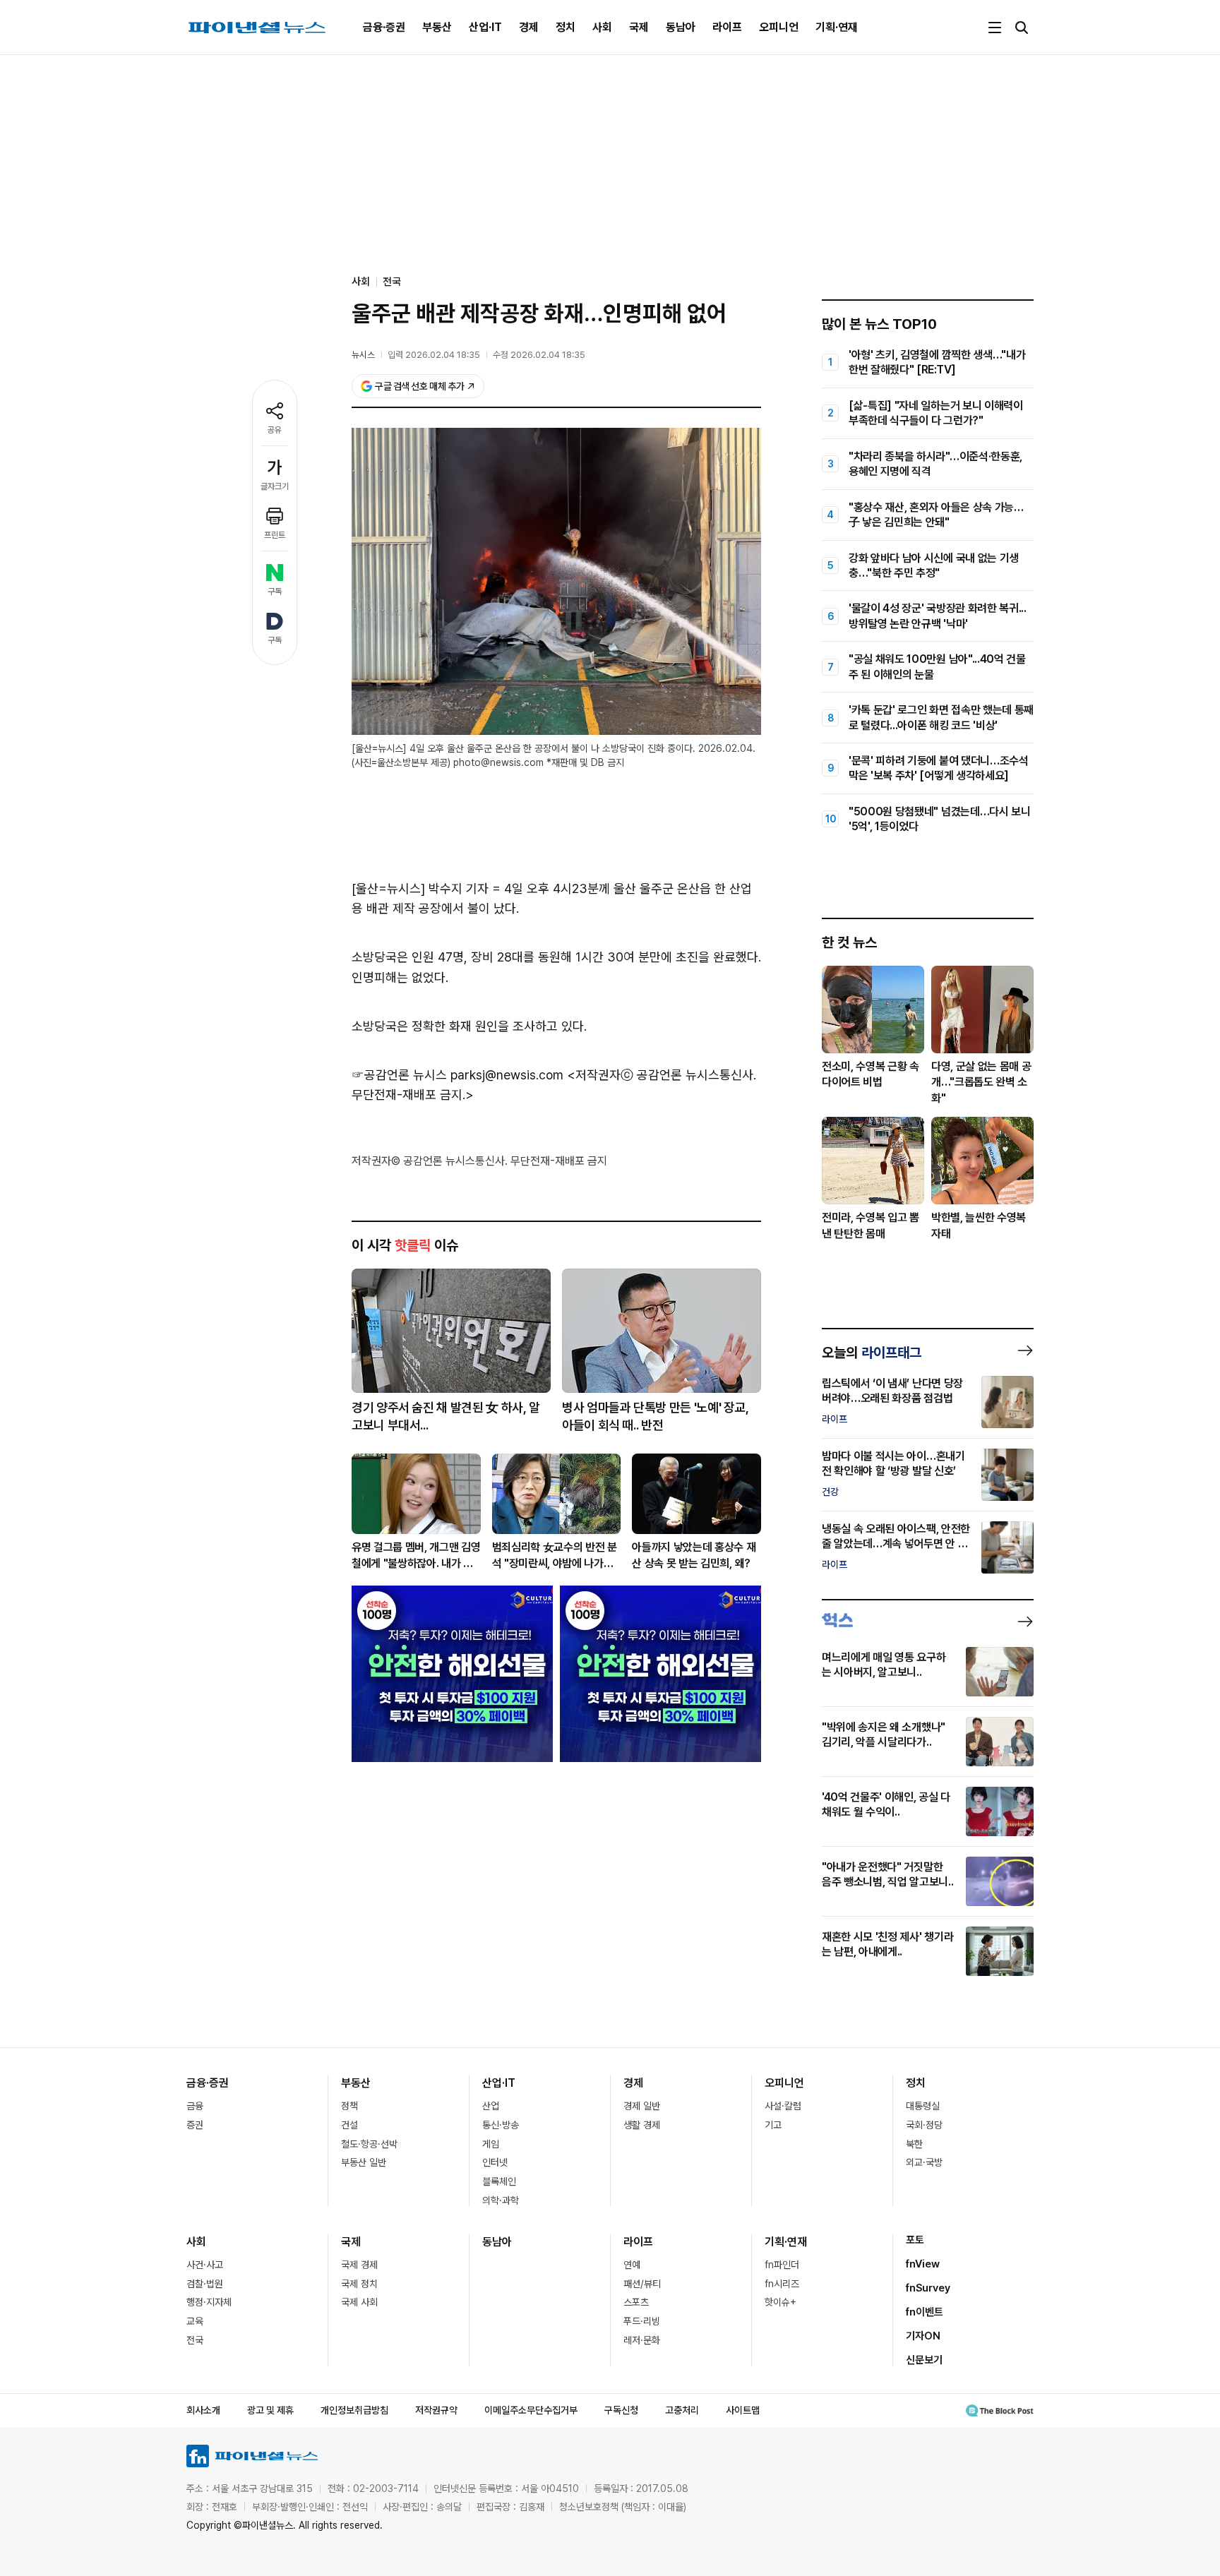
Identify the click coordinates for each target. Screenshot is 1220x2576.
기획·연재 (837, 27)
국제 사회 (359, 2302)
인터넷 (495, 2162)
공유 (275, 430)
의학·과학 (501, 2200)
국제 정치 (359, 2284)
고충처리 (682, 2410)
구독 (275, 592)
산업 (491, 2106)
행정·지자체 (209, 2302)
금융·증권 (384, 27)
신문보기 (924, 2360)
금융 (195, 2106)
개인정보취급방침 (354, 2410)
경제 (529, 27)
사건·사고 (205, 2265)
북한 (914, 2144)
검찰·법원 (205, 2284)
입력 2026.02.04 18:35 (434, 355)
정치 (566, 27)
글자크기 (275, 486)
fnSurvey (928, 2288)
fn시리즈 (782, 2284)
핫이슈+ (781, 2302)
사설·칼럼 (783, 2106)
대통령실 (923, 2106)
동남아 (681, 27)
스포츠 (636, 2302)
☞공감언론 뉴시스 (399, 1075)
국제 (639, 27)
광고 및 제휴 (270, 2410)
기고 (773, 2125)
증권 (195, 2125)
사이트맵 (743, 2410)
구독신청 (621, 2410)
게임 (491, 2144)
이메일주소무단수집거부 (531, 2410)
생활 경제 (642, 2125)
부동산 (437, 27)
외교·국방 (924, 2162)
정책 (349, 2106)
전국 (392, 282)
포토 (915, 2240)
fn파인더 (782, 2265)
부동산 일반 (364, 2162)
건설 (349, 2125)
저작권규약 (436, 2410)
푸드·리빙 (642, 2321)
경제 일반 (642, 2106)
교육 (195, 2321)
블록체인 (499, 2181)
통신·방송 (501, 2125)
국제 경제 (359, 2265)
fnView (923, 2264)
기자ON (923, 2336)
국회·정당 (924, 2125)
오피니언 (779, 27)
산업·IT (485, 27)
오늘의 (872, 1353)
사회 (602, 27)
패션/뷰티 (642, 2284)
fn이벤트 (925, 2312)
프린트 (275, 535)
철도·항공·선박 (369, 2144)
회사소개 (203, 2410)
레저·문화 (642, 2340)
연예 (632, 2265)
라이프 (727, 27)
